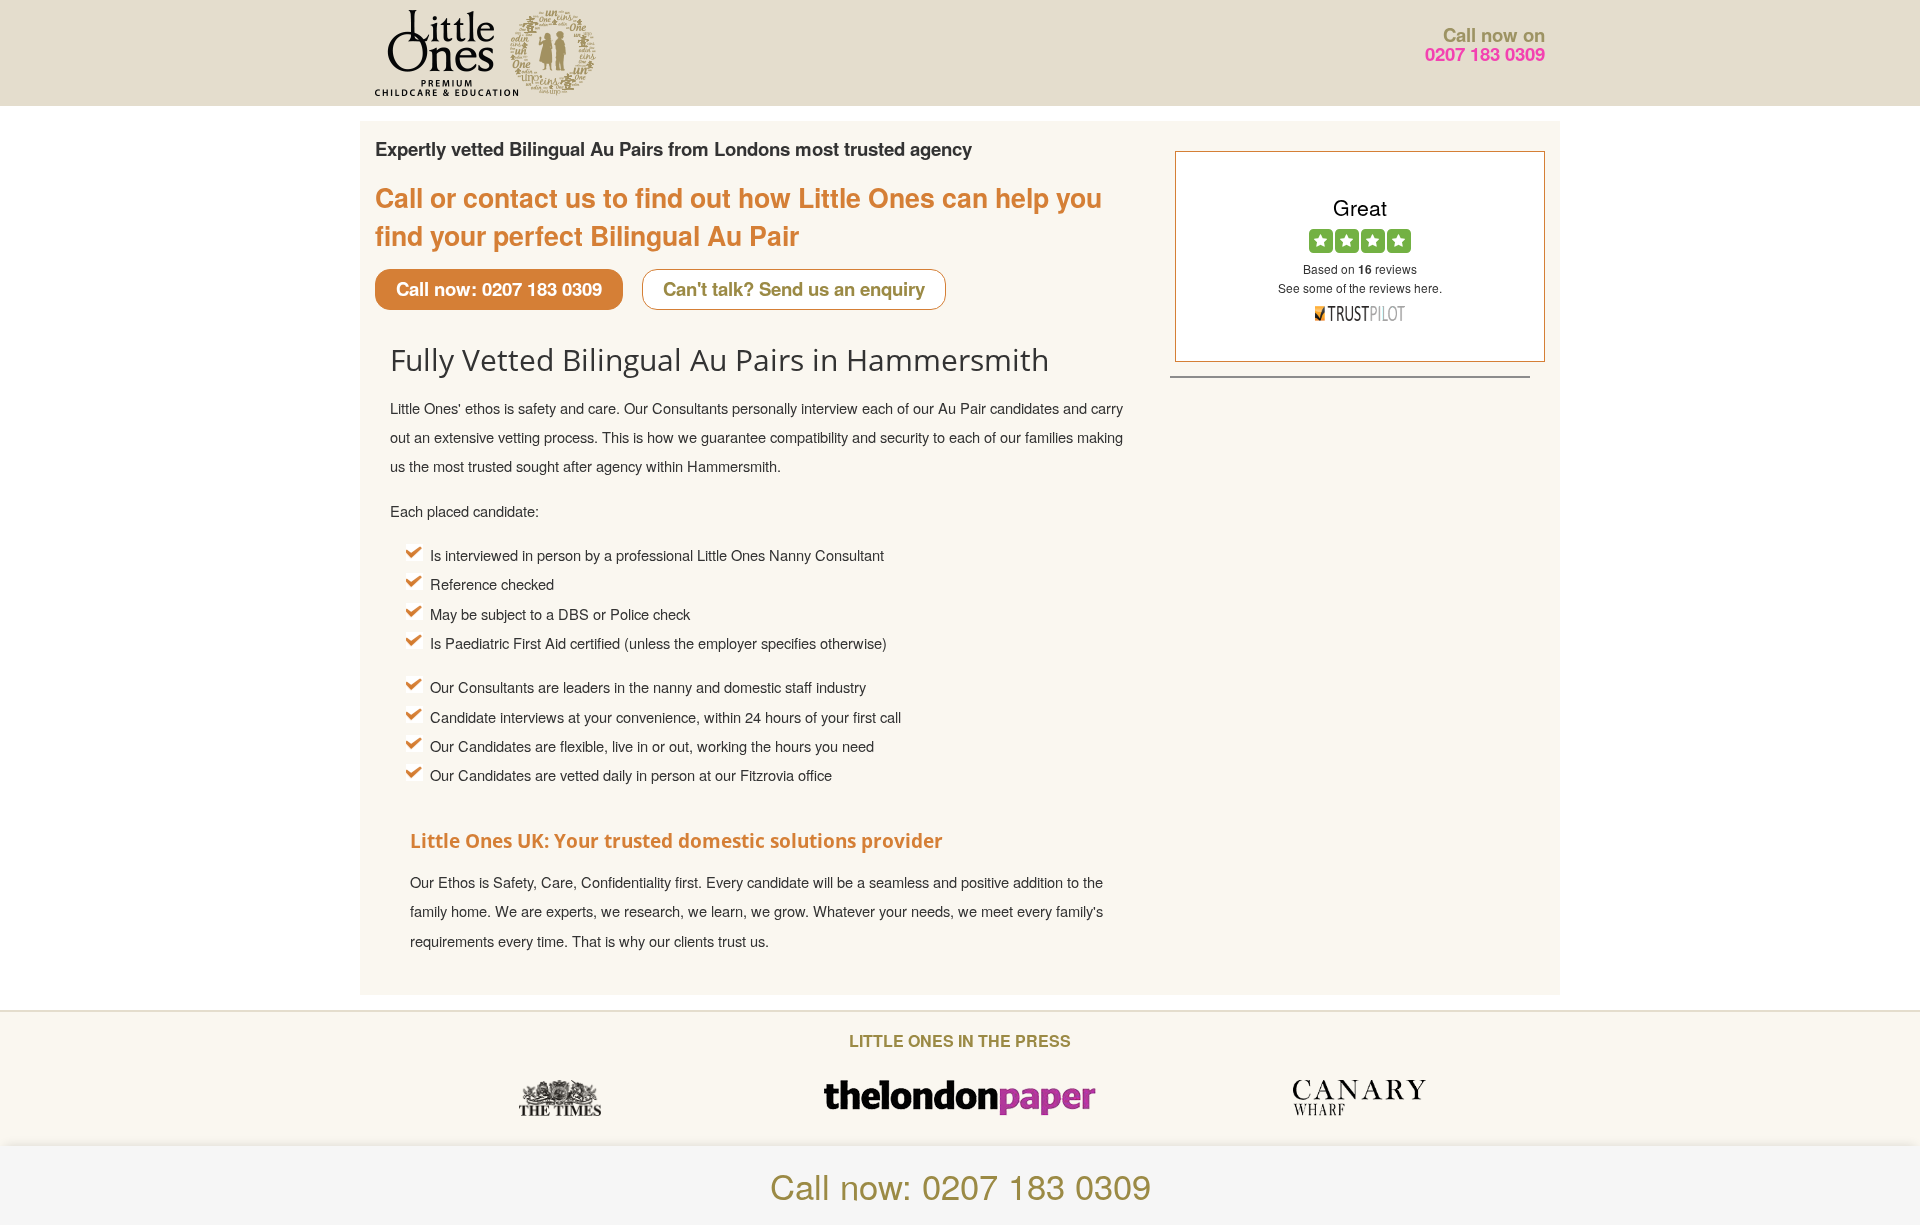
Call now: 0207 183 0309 (499, 288)
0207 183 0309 (1485, 53)
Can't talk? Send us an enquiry (794, 288)
